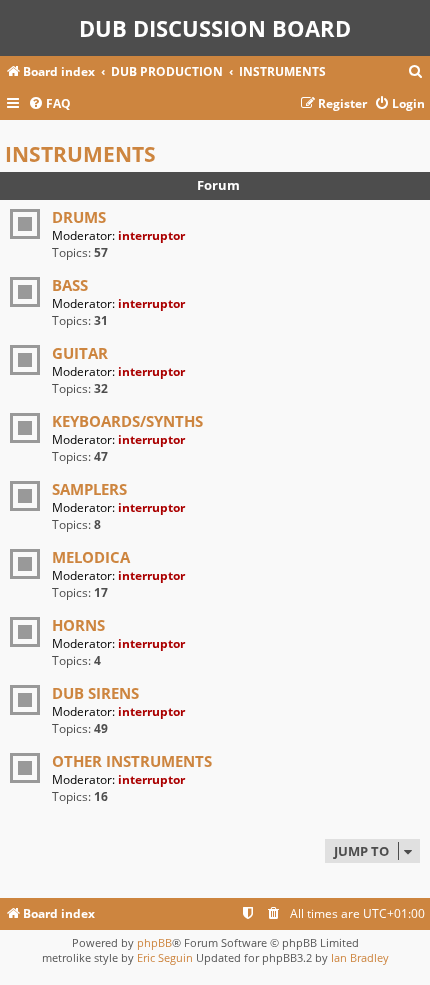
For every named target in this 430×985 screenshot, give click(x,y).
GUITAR (80, 353)
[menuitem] (416, 72)
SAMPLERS (89, 489)
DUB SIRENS (95, 693)
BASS (70, 285)
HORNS (78, 625)
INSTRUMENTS (80, 154)
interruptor (151, 235)
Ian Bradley (360, 957)
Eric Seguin (165, 957)
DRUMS (79, 217)
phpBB (154, 942)
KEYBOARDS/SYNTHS (127, 421)
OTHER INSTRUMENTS (132, 761)
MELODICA (91, 557)
